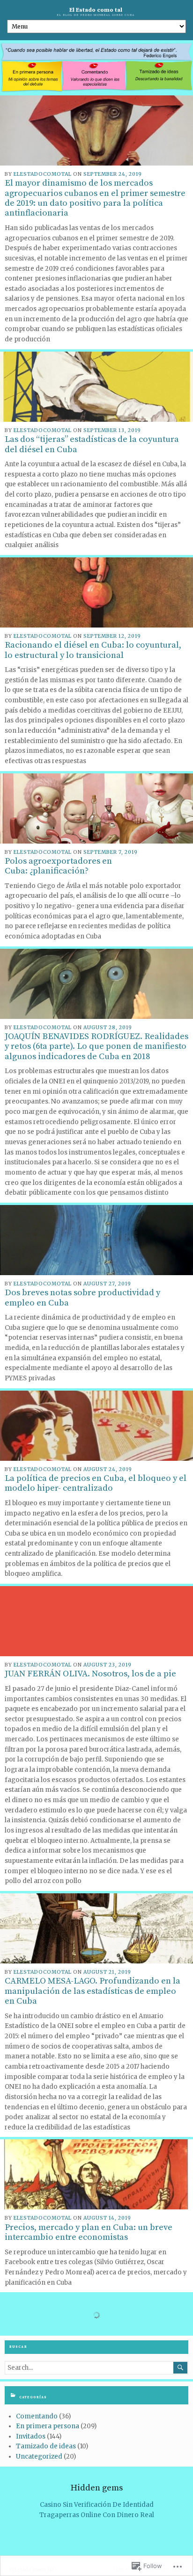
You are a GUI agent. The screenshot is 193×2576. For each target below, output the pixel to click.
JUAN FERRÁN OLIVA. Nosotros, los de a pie (90, 1674)
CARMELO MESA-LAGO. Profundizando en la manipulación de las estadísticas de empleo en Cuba (93, 1991)
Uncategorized (39, 2457)
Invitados (31, 2436)
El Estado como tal (96, 10)
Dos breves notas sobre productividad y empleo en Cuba (82, 1298)
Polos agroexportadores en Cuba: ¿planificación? (58, 866)
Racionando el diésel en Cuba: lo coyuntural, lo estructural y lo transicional (93, 650)
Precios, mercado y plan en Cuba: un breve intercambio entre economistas (89, 2232)
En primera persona (48, 2426)
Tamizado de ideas (46, 2446)
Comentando (37, 2416)
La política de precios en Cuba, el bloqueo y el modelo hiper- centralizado (96, 1483)
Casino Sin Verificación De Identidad (97, 2505)
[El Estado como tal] (96, 68)
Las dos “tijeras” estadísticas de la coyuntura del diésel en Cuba (92, 444)
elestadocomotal (43, 174)
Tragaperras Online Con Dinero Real (97, 2515)
